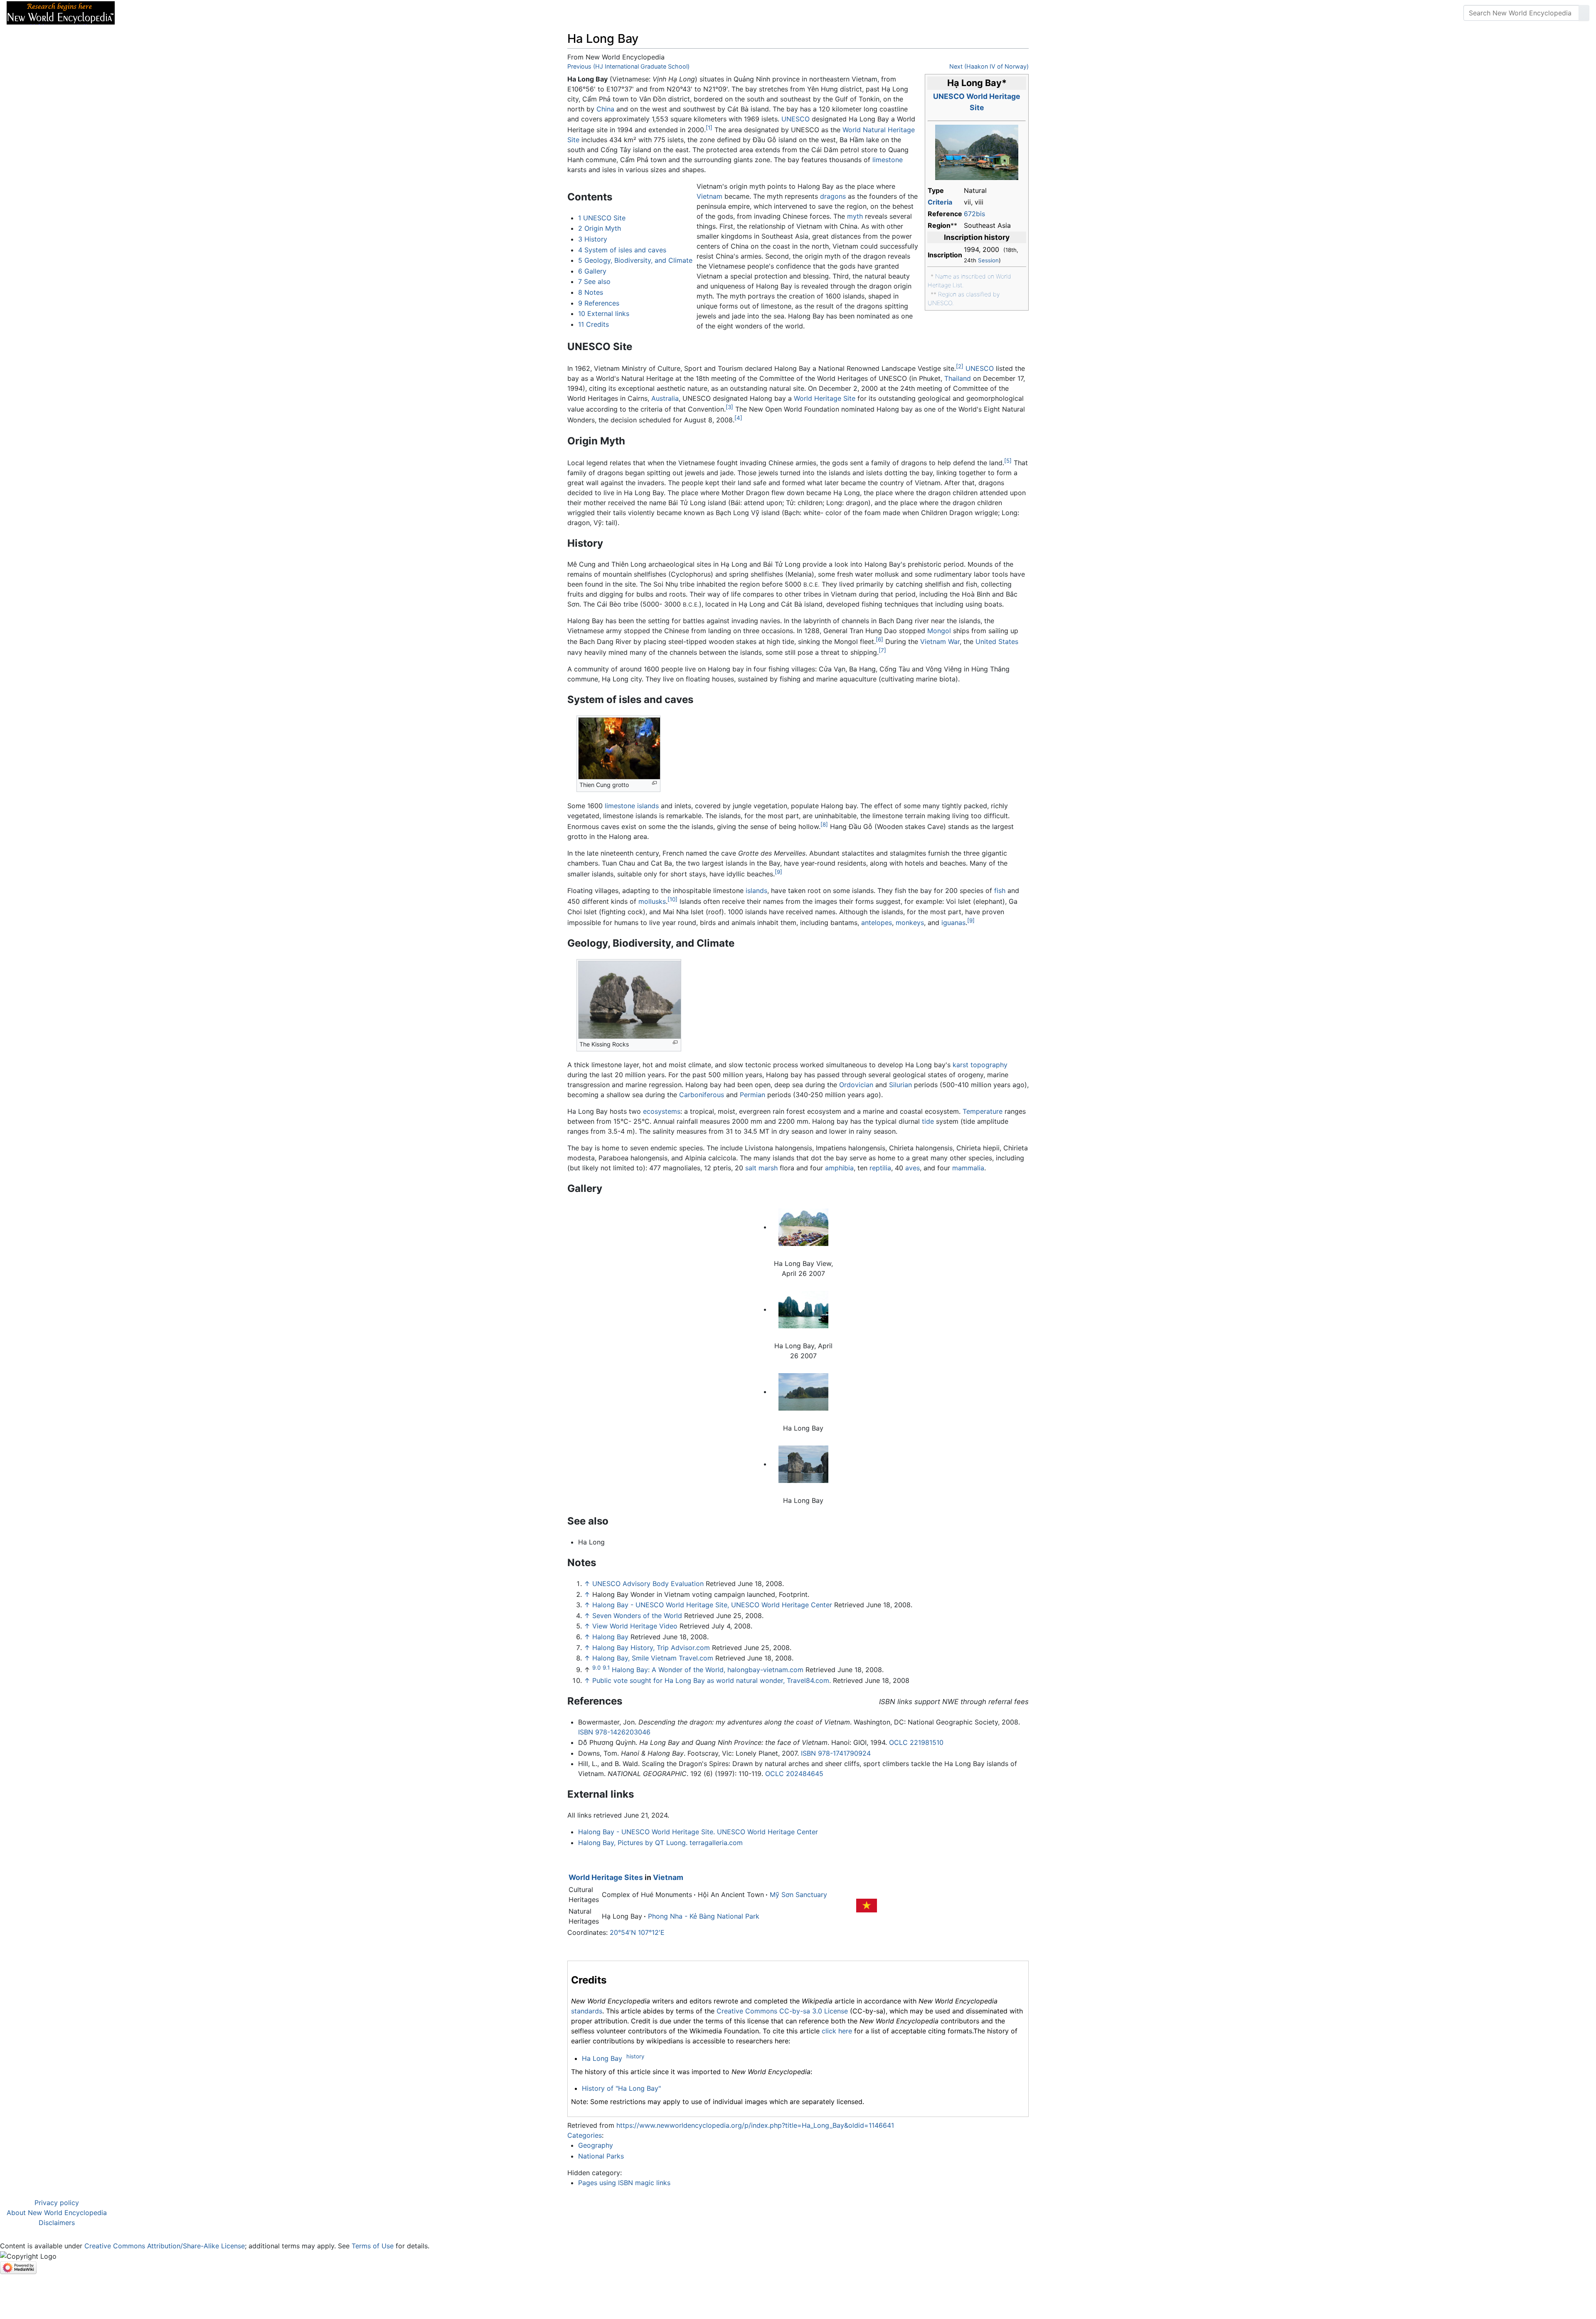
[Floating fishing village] (977, 152)
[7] (882, 650)
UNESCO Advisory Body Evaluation (648, 1584)
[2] (960, 366)
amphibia (839, 1168)
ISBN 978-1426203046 (614, 1732)
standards (587, 2011)
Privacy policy (57, 2203)
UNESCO (796, 119)
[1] (709, 128)
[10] (672, 899)
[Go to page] (1584, 13)
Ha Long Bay (602, 2058)
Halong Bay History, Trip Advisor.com (651, 1648)
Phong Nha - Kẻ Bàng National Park (704, 1916)
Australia (665, 398)
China (605, 109)
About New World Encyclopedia (57, 2213)
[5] (1008, 461)
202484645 (805, 1774)
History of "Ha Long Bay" (621, 2088)
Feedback (213, 13)
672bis (974, 214)
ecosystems (662, 1111)
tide (928, 1121)
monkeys (910, 923)
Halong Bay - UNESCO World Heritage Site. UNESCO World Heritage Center (698, 1832)
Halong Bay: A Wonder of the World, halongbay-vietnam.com (708, 1670)
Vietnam (709, 196)
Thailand (958, 378)
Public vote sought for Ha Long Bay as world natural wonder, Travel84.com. (712, 1680)
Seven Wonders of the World (637, 1616)
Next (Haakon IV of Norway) (989, 66)
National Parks (601, 2156)
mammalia (968, 1168)
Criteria (940, 202)
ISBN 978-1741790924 (836, 1753)
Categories (585, 2135)
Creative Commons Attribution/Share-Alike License (165, 2246)
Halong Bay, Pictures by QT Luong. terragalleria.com (660, 1843)
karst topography (980, 1065)
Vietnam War (940, 641)
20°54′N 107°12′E (637, 1932)
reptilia (880, 1168)
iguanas (953, 923)
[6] (879, 639)
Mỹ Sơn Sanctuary (798, 1895)
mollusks (652, 902)
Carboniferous (702, 1095)
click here (837, 2031)
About (175, 13)
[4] (738, 418)
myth (855, 216)
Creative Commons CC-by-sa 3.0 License (782, 2011)
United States (997, 641)
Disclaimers (57, 2223)
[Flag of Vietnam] (867, 1905)
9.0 (596, 1668)
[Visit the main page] (61, 12)
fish (1000, 891)
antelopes (877, 923)
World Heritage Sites (606, 1877)
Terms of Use (373, 2246)
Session (988, 260)
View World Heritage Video (635, 1626)
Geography (596, 2145)
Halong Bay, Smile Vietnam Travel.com (653, 1658)
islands (648, 806)
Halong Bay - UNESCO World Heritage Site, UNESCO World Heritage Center (712, 1605)
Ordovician (856, 1085)
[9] (778, 872)
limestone (888, 160)
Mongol (939, 631)
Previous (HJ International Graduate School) (628, 66)
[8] (824, 824)
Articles (140, 13)
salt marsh (761, 1168)
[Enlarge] (654, 783)
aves (913, 1168)
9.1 (606, 1668)
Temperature (983, 1111)
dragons (833, 196)
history (635, 2056)
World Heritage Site (825, 398)
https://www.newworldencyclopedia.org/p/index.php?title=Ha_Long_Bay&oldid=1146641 (755, 2125)
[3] (729, 407)
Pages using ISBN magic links (624, 2183)
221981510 (927, 1742)
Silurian (900, 1085)
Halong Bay (610, 1637)
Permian (752, 1095)
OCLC (898, 1742)
